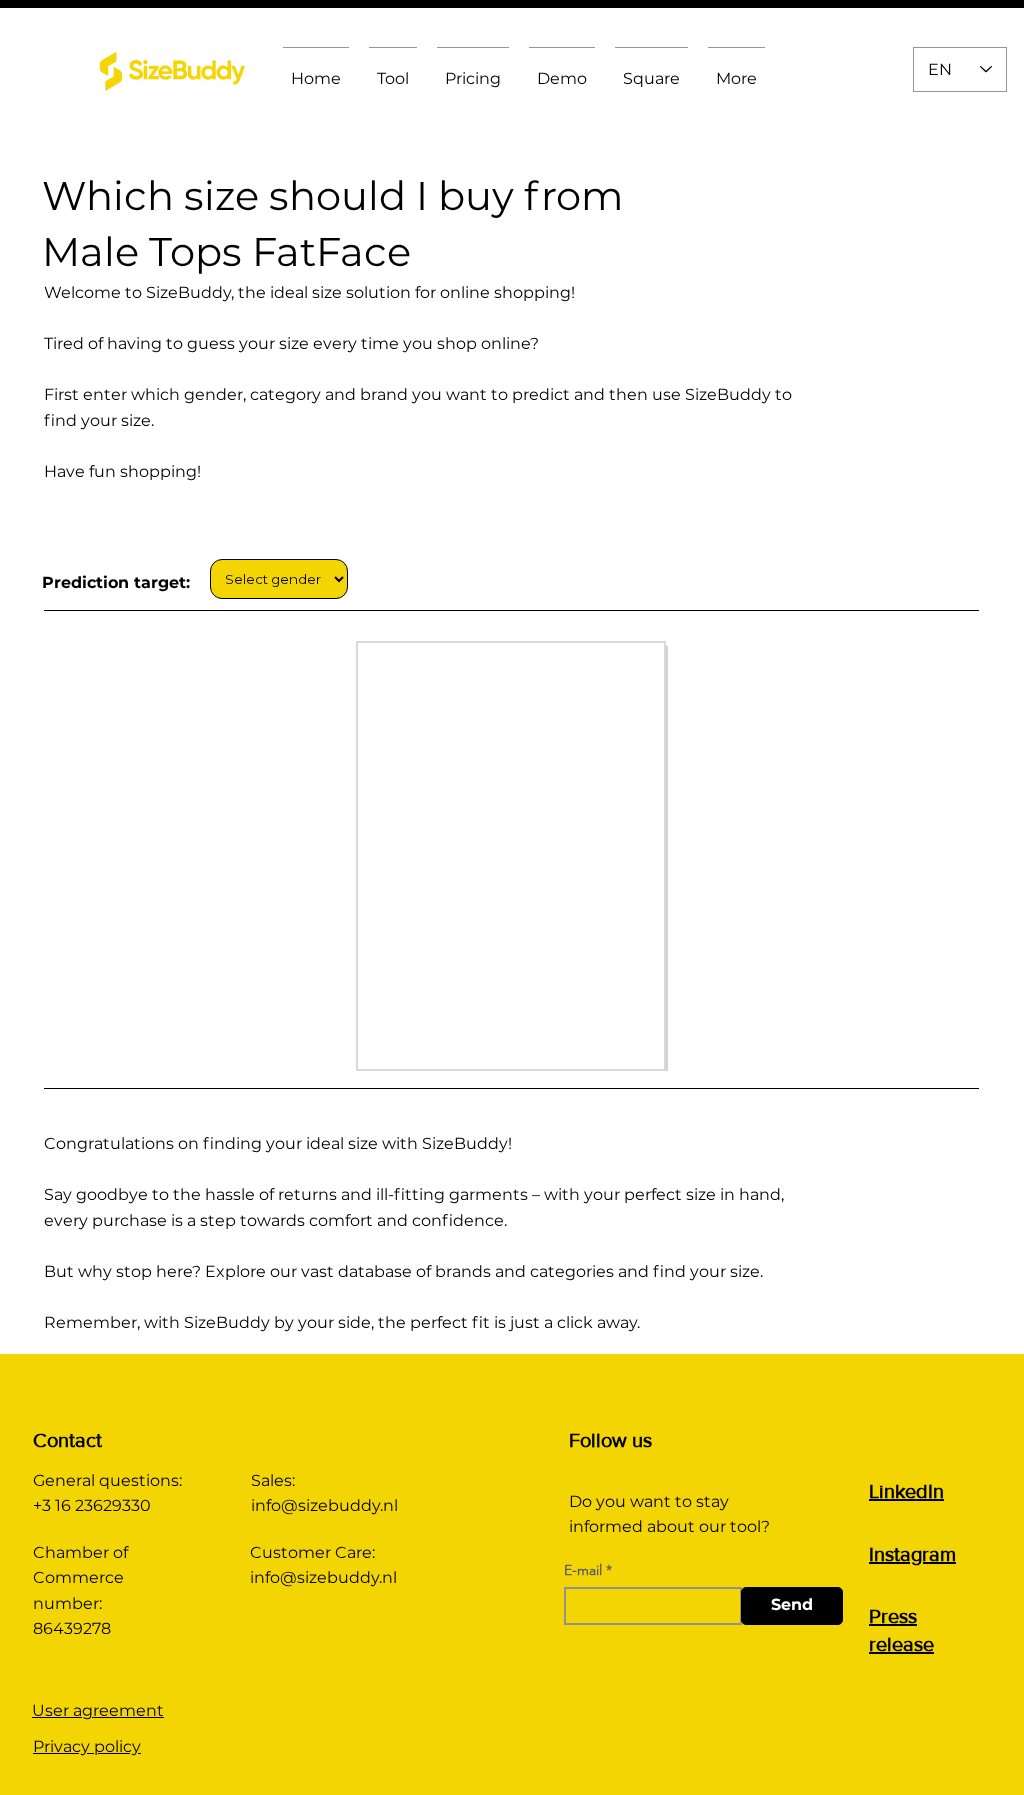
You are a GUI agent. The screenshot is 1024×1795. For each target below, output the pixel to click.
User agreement (98, 1710)
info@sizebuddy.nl (324, 1505)
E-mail (583, 1570)
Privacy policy (87, 1746)
